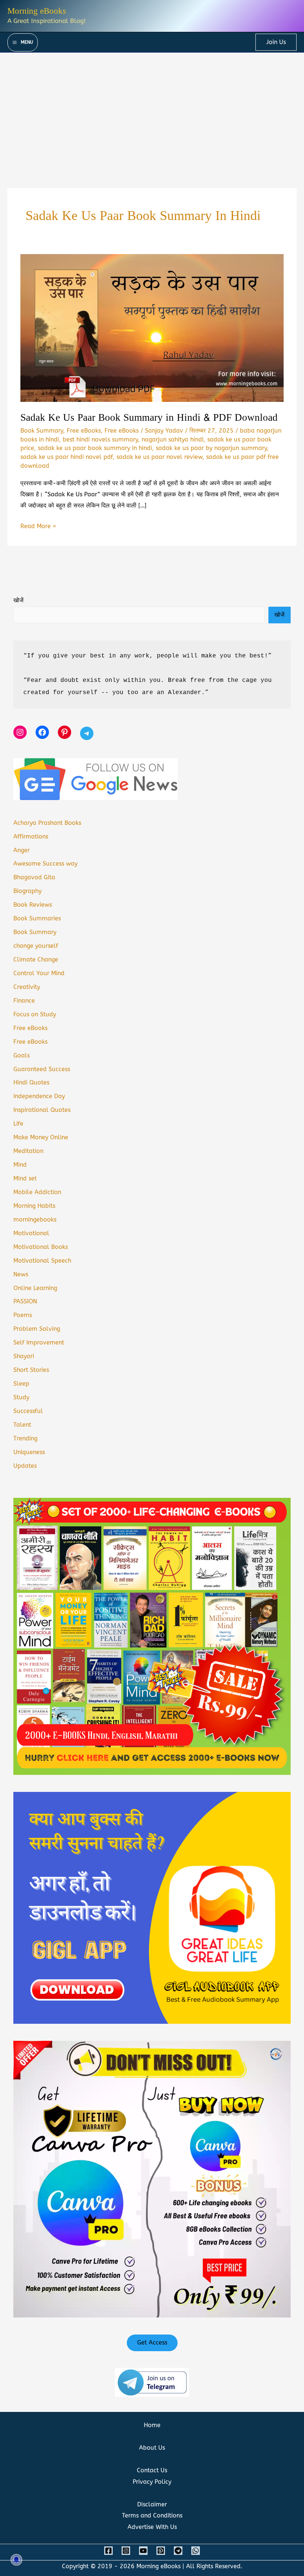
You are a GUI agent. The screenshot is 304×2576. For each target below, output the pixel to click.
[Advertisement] (152, 108)
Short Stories (31, 1370)
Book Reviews (33, 905)
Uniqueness (29, 1452)
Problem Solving (37, 1329)
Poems (23, 1315)
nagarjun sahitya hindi (173, 439)
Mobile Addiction (37, 1192)
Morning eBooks (37, 11)
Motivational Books (41, 1247)
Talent (22, 1425)
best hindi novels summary (100, 439)
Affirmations (31, 837)
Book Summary (42, 431)
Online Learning (35, 1288)
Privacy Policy (152, 2482)
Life (18, 1124)
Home (152, 2425)
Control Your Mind (39, 973)
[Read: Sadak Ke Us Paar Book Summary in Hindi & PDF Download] (152, 328)
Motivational (31, 1233)
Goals (22, 1055)
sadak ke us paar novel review (159, 457)
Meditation (28, 1151)
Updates (25, 1466)
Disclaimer (152, 2504)
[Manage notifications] (16, 2560)
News (21, 1274)
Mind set (25, 1178)
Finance (24, 1001)
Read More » (38, 527)
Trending (25, 1438)
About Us (152, 2448)
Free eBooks (84, 431)
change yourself (36, 946)
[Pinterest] (161, 2551)
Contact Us (152, 2470)
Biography (27, 891)
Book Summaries (37, 918)
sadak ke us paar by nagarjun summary (211, 448)
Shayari (24, 1356)
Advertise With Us (152, 2527)
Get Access (152, 2342)
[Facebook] (108, 2551)
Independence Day (39, 1096)
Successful (28, 1411)
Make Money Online (41, 1137)
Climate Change (36, 959)
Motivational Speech (42, 1261)
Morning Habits (34, 1206)
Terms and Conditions (152, 2515)
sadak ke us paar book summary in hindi (95, 448)
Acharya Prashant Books (47, 823)
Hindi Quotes (31, 1082)
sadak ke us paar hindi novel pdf (67, 457)
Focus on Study (35, 1014)
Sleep (21, 1384)
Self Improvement (39, 1342)
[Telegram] (178, 2551)
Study (21, 1397)
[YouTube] (143, 2551)
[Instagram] (126, 2551)
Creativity (27, 987)
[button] (276, 42)
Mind (20, 1165)
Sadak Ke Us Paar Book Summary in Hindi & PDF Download (149, 418)
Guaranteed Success (42, 1069)
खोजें (18, 600)
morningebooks (35, 1219)
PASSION (25, 1301)
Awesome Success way (45, 864)
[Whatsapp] (196, 2551)
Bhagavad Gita (34, 877)
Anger (22, 850)
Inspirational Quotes (42, 1110)
